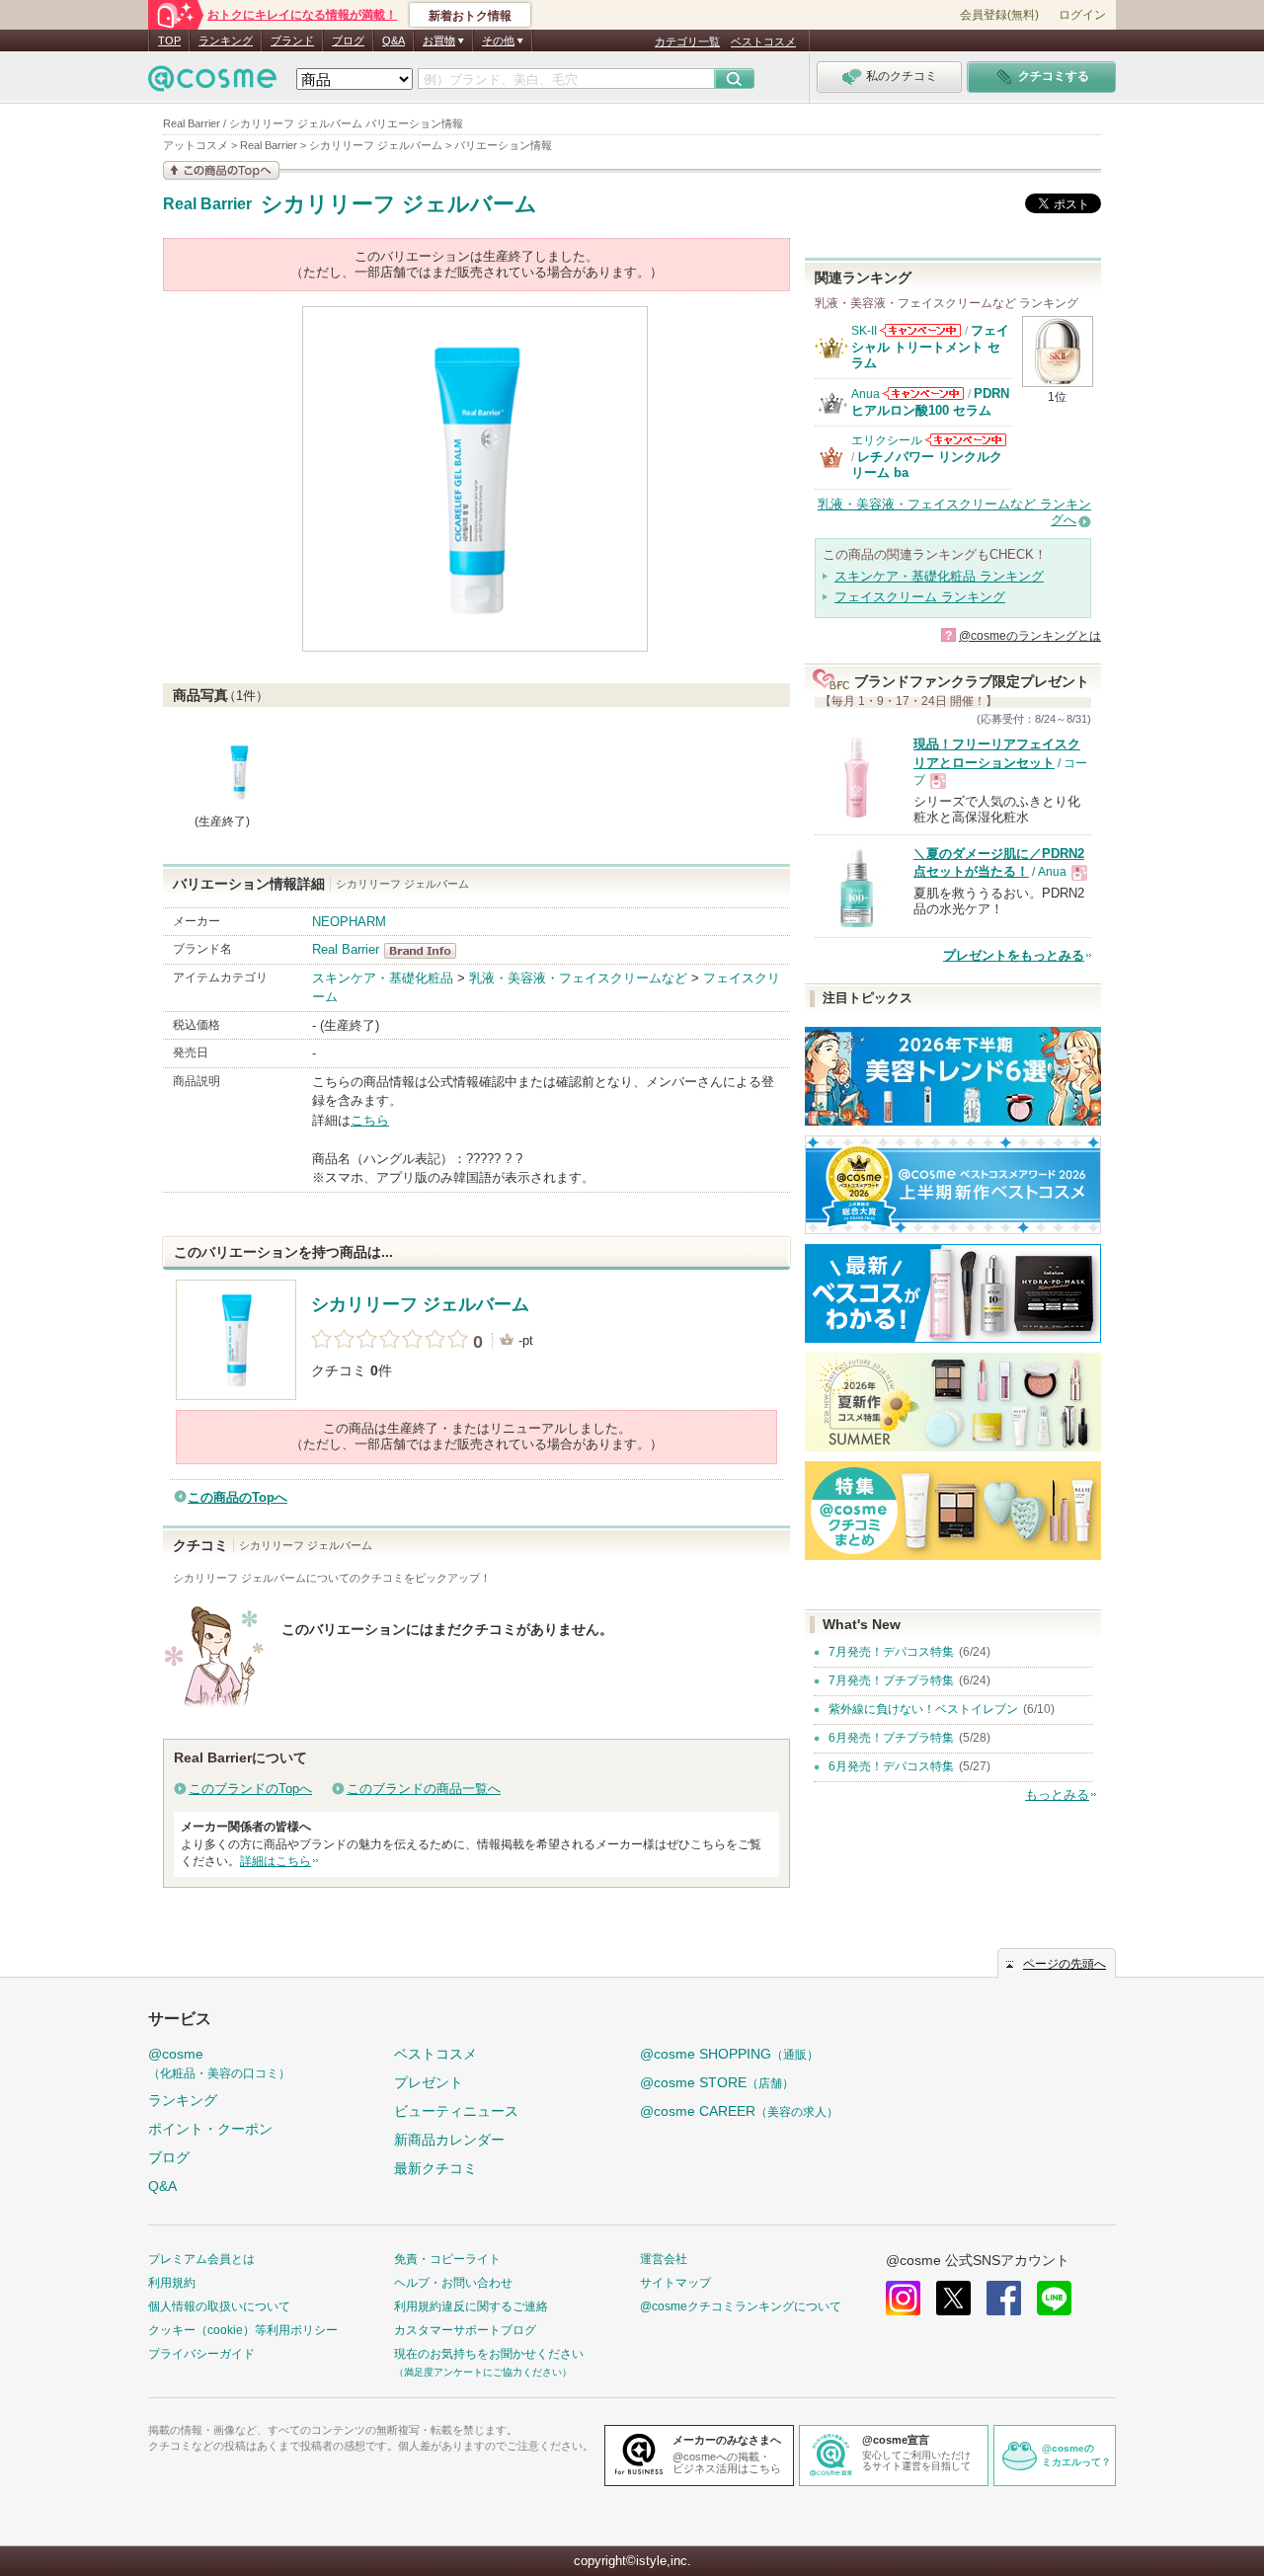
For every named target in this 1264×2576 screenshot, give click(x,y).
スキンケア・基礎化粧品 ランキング (939, 576)
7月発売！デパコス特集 (891, 1652)
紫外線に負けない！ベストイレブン (923, 1709)
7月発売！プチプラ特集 (891, 1680)
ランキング (226, 40)
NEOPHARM (349, 922)
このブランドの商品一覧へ (424, 1789)
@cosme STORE (717, 2082)
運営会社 (664, 2259)
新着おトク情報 (470, 16)
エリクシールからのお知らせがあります (966, 440)
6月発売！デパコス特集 (891, 1766)
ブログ (348, 40)
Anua (866, 394)
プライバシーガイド (201, 2354)
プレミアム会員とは (201, 2259)
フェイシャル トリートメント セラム (930, 347)
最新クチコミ (435, 2168)
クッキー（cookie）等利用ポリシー (243, 2330)
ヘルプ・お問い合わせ (453, 2283)
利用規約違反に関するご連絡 (471, 2306)
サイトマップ (675, 2283)
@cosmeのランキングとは (1030, 636)
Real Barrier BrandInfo (426, 951)
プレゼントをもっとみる (1014, 955)
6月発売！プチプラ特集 (891, 1738)
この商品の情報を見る (221, 170)
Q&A (394, 40)
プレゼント (429, 2082)
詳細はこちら (276, 1861)
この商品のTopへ (237, 1497)
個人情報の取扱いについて (219, 2306)
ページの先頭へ (1065, 1964)
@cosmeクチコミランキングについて (741, 2306)
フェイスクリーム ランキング (920, 597)
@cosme (219, 2063)
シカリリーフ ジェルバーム (399, 204)
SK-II (864, 331)
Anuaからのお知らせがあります (923, 393)
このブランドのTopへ (250, 1789)
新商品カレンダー (449, 2140)
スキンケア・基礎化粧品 (383, 978)
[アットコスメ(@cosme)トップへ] (212, 83)
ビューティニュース (456, 2111)
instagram (903, 2298)
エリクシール (887, 440)
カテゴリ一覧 (687, 41)
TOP (169, 40)
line (1054, 2298)
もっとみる (1057, 1795)
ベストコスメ (763, 41)
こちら (370, 1120)
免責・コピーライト (447, 2259)
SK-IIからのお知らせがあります (920, 330)
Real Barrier (207, 204)
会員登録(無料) (999, 15)
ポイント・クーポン (210, 2129)
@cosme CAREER (739, 2111)
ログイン (1082, 15)
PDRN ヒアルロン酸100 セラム (930, 401)
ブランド (292, 40)
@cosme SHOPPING (729, 2054)
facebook (1004, 2298)
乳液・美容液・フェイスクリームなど (578, 978)
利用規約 (172, 2283)
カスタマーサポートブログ (465, 2330)
